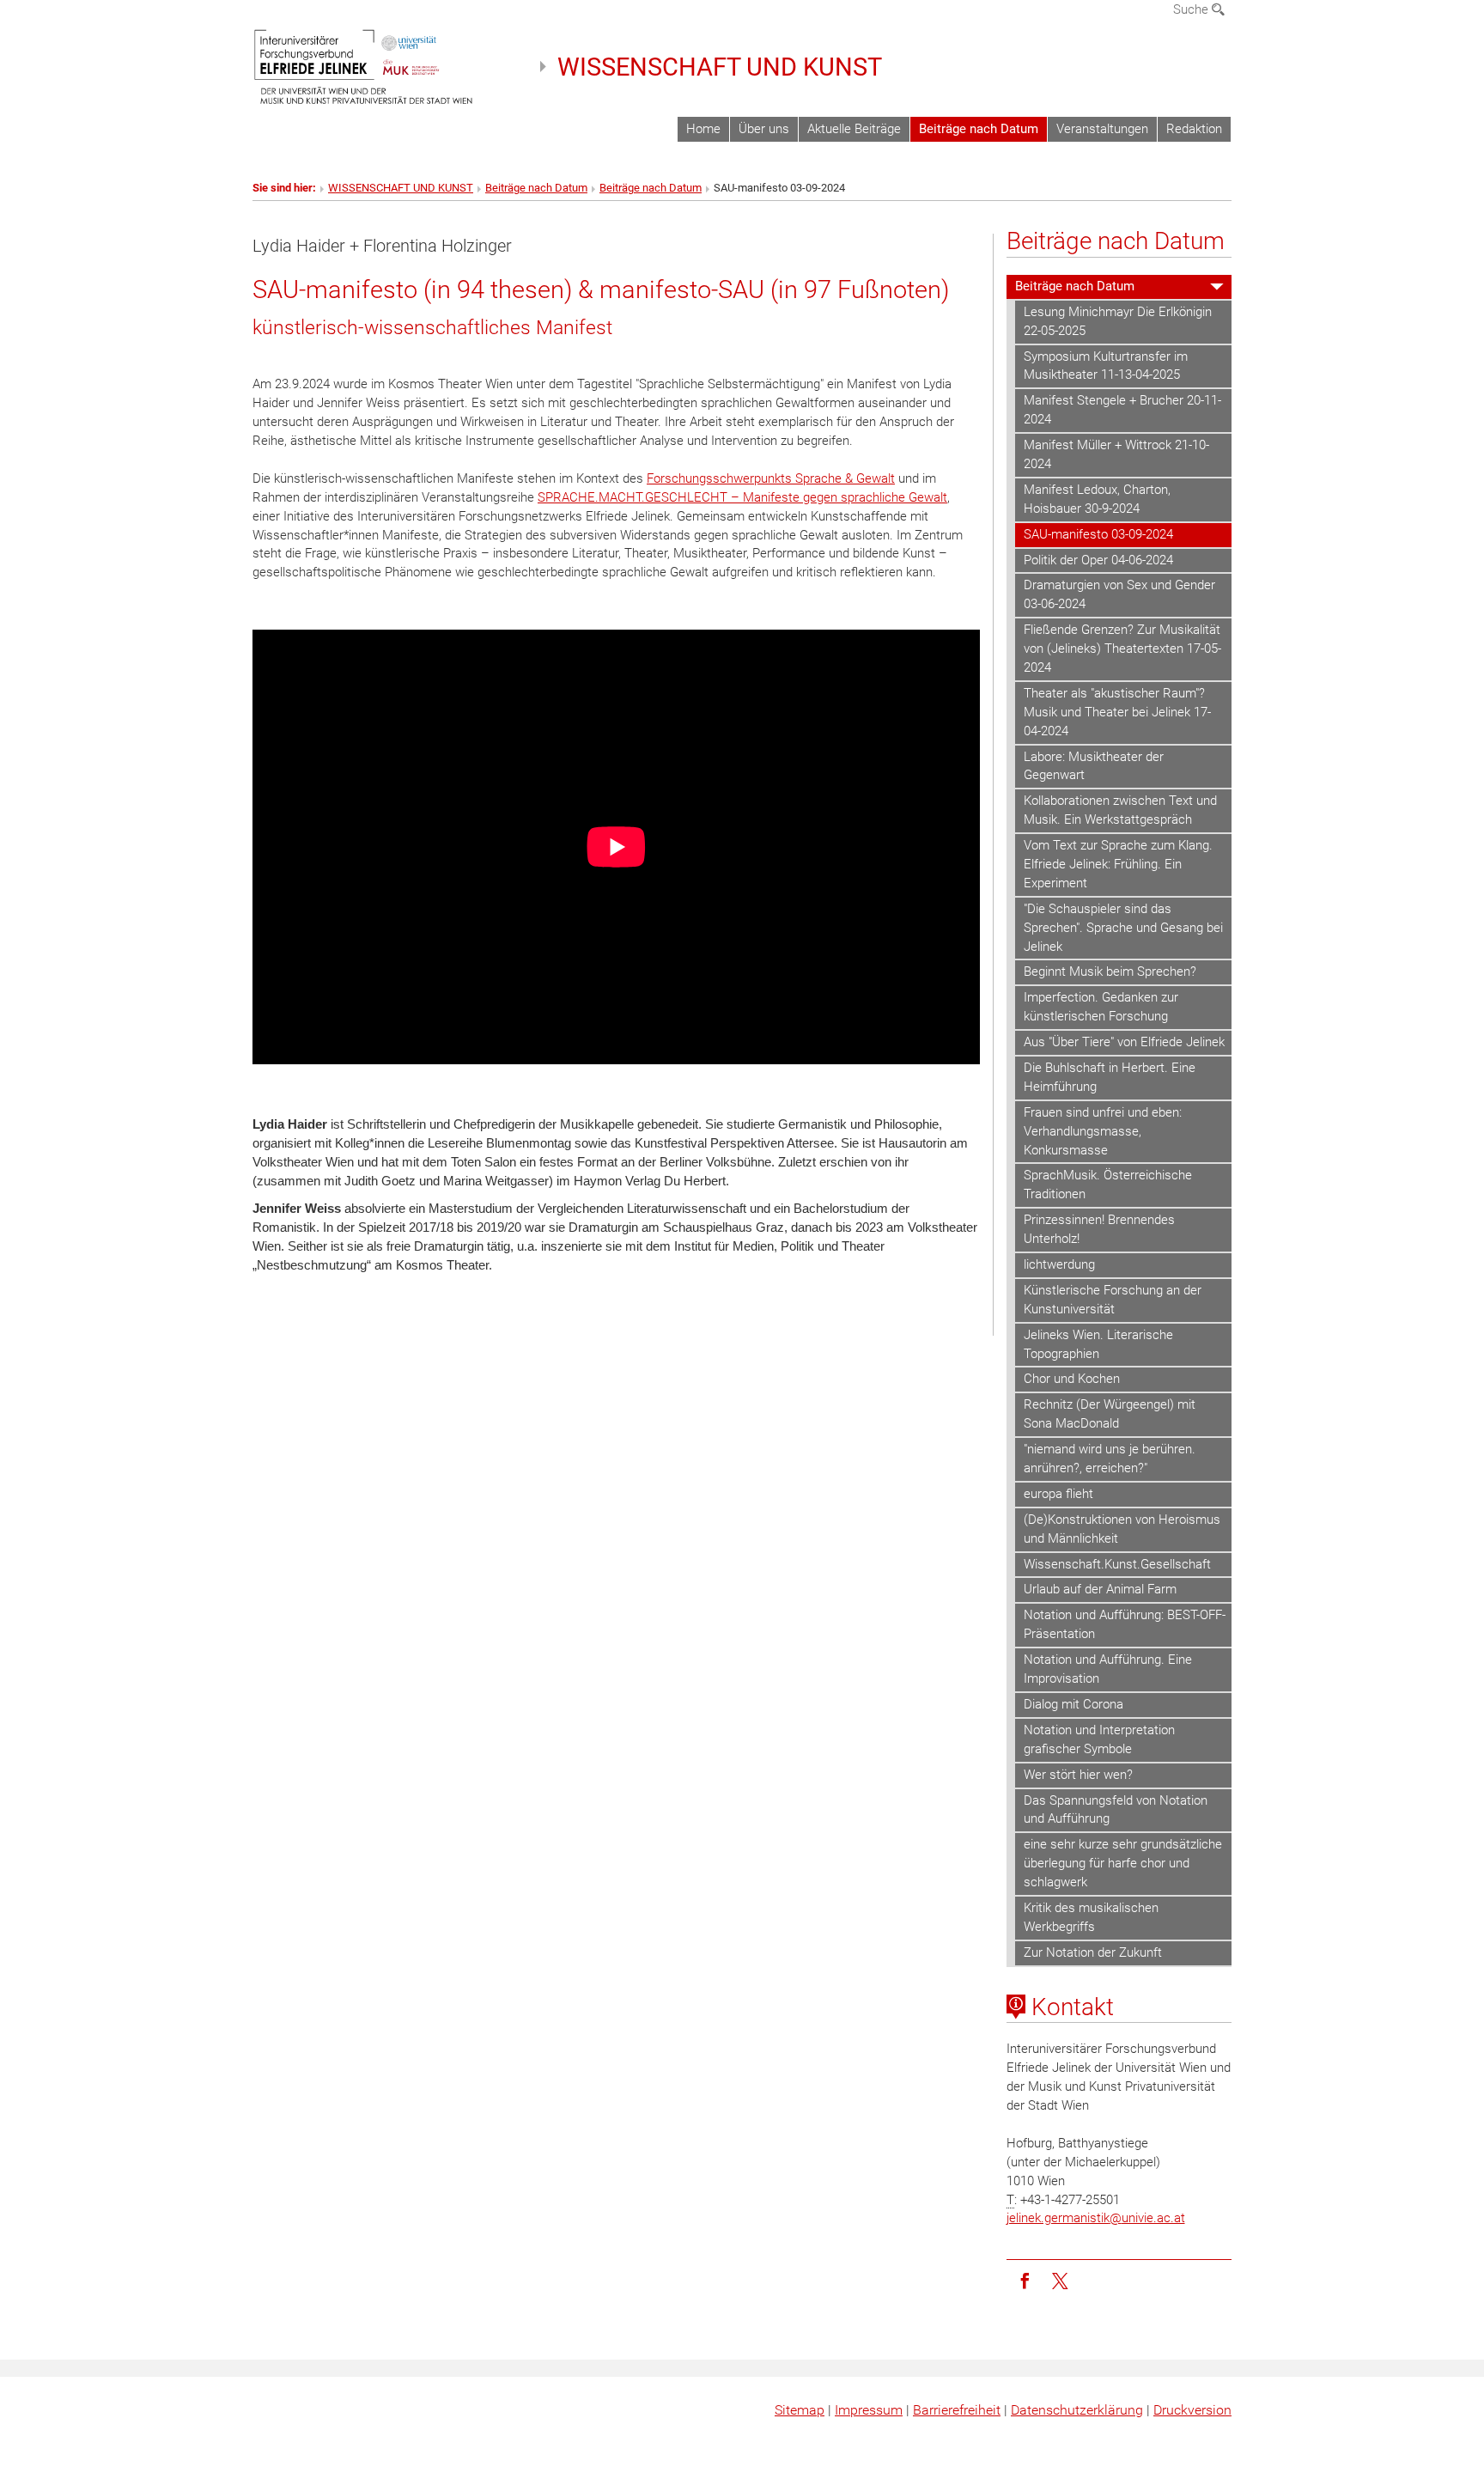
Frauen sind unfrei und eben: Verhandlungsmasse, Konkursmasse (1103, 1131)
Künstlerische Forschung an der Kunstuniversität (1113, 1300)
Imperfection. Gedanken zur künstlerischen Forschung (1101, 1007)
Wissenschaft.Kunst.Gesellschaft (1117, 1564)
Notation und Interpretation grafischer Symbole (1099, 1739)
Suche (1192, 9)
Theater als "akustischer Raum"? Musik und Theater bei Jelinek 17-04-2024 (1117, 712)
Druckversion (1192, 2410)
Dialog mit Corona (1073, 1704)
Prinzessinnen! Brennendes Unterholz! (1099, 1229)
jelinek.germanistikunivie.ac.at (1096, 2218)
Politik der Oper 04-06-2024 (1098, 560)
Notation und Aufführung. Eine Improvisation (1108, 1669)
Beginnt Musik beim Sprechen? (1110, 972)
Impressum (869, 2410)
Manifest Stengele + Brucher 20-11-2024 (1122, 410)
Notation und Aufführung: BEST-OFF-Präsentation (1125, 1624)
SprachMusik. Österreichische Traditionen (1108, 1185)
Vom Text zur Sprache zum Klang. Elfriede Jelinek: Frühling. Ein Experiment (1118, 864)
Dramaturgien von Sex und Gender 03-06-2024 (1119, 594)
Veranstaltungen (1102, 129)
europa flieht (1058, 1494)
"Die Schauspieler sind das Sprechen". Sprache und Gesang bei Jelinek (1123, 928)
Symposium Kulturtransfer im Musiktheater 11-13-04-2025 (1106, 366)
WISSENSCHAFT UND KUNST (720, 67)
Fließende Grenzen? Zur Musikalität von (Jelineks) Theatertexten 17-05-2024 (1122, 649)
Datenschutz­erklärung (1077, 2410)
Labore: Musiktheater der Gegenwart (1094, 766)
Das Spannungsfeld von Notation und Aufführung (1116, 1810)
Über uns (764, 129)
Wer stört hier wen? (1078, 1775)
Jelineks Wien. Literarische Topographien (1098, 1344)
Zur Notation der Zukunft (1093, 1952)
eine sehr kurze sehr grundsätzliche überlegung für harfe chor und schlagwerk (1123, 1863)
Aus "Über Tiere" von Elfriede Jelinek (1124, 1042)
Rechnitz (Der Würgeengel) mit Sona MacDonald (1110, 1414)
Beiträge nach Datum (979, 129)
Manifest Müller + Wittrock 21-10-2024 (1116, 454)
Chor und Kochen (1072, 1379)
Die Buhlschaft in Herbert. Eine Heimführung (1110, 1077)
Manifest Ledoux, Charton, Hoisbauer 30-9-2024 (1097, 499)
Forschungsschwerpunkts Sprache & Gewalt (771, 478)
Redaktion (1194, 129)
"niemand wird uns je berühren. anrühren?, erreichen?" (1110, 1459)
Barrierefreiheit (957, 2410)
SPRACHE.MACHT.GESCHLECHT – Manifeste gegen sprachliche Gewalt (742, 497)
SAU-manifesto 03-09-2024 (1098, 534)
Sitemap (800, 2410)
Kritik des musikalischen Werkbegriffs (1091, 1917)
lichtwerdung (1059, 1264)
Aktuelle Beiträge (854, 129)
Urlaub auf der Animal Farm (1100, 1589)
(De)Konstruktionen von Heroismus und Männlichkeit (1122, 1529)
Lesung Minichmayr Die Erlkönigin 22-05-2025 (1118, 321)
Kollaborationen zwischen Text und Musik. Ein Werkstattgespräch (1120, 810)
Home (703, 129)
